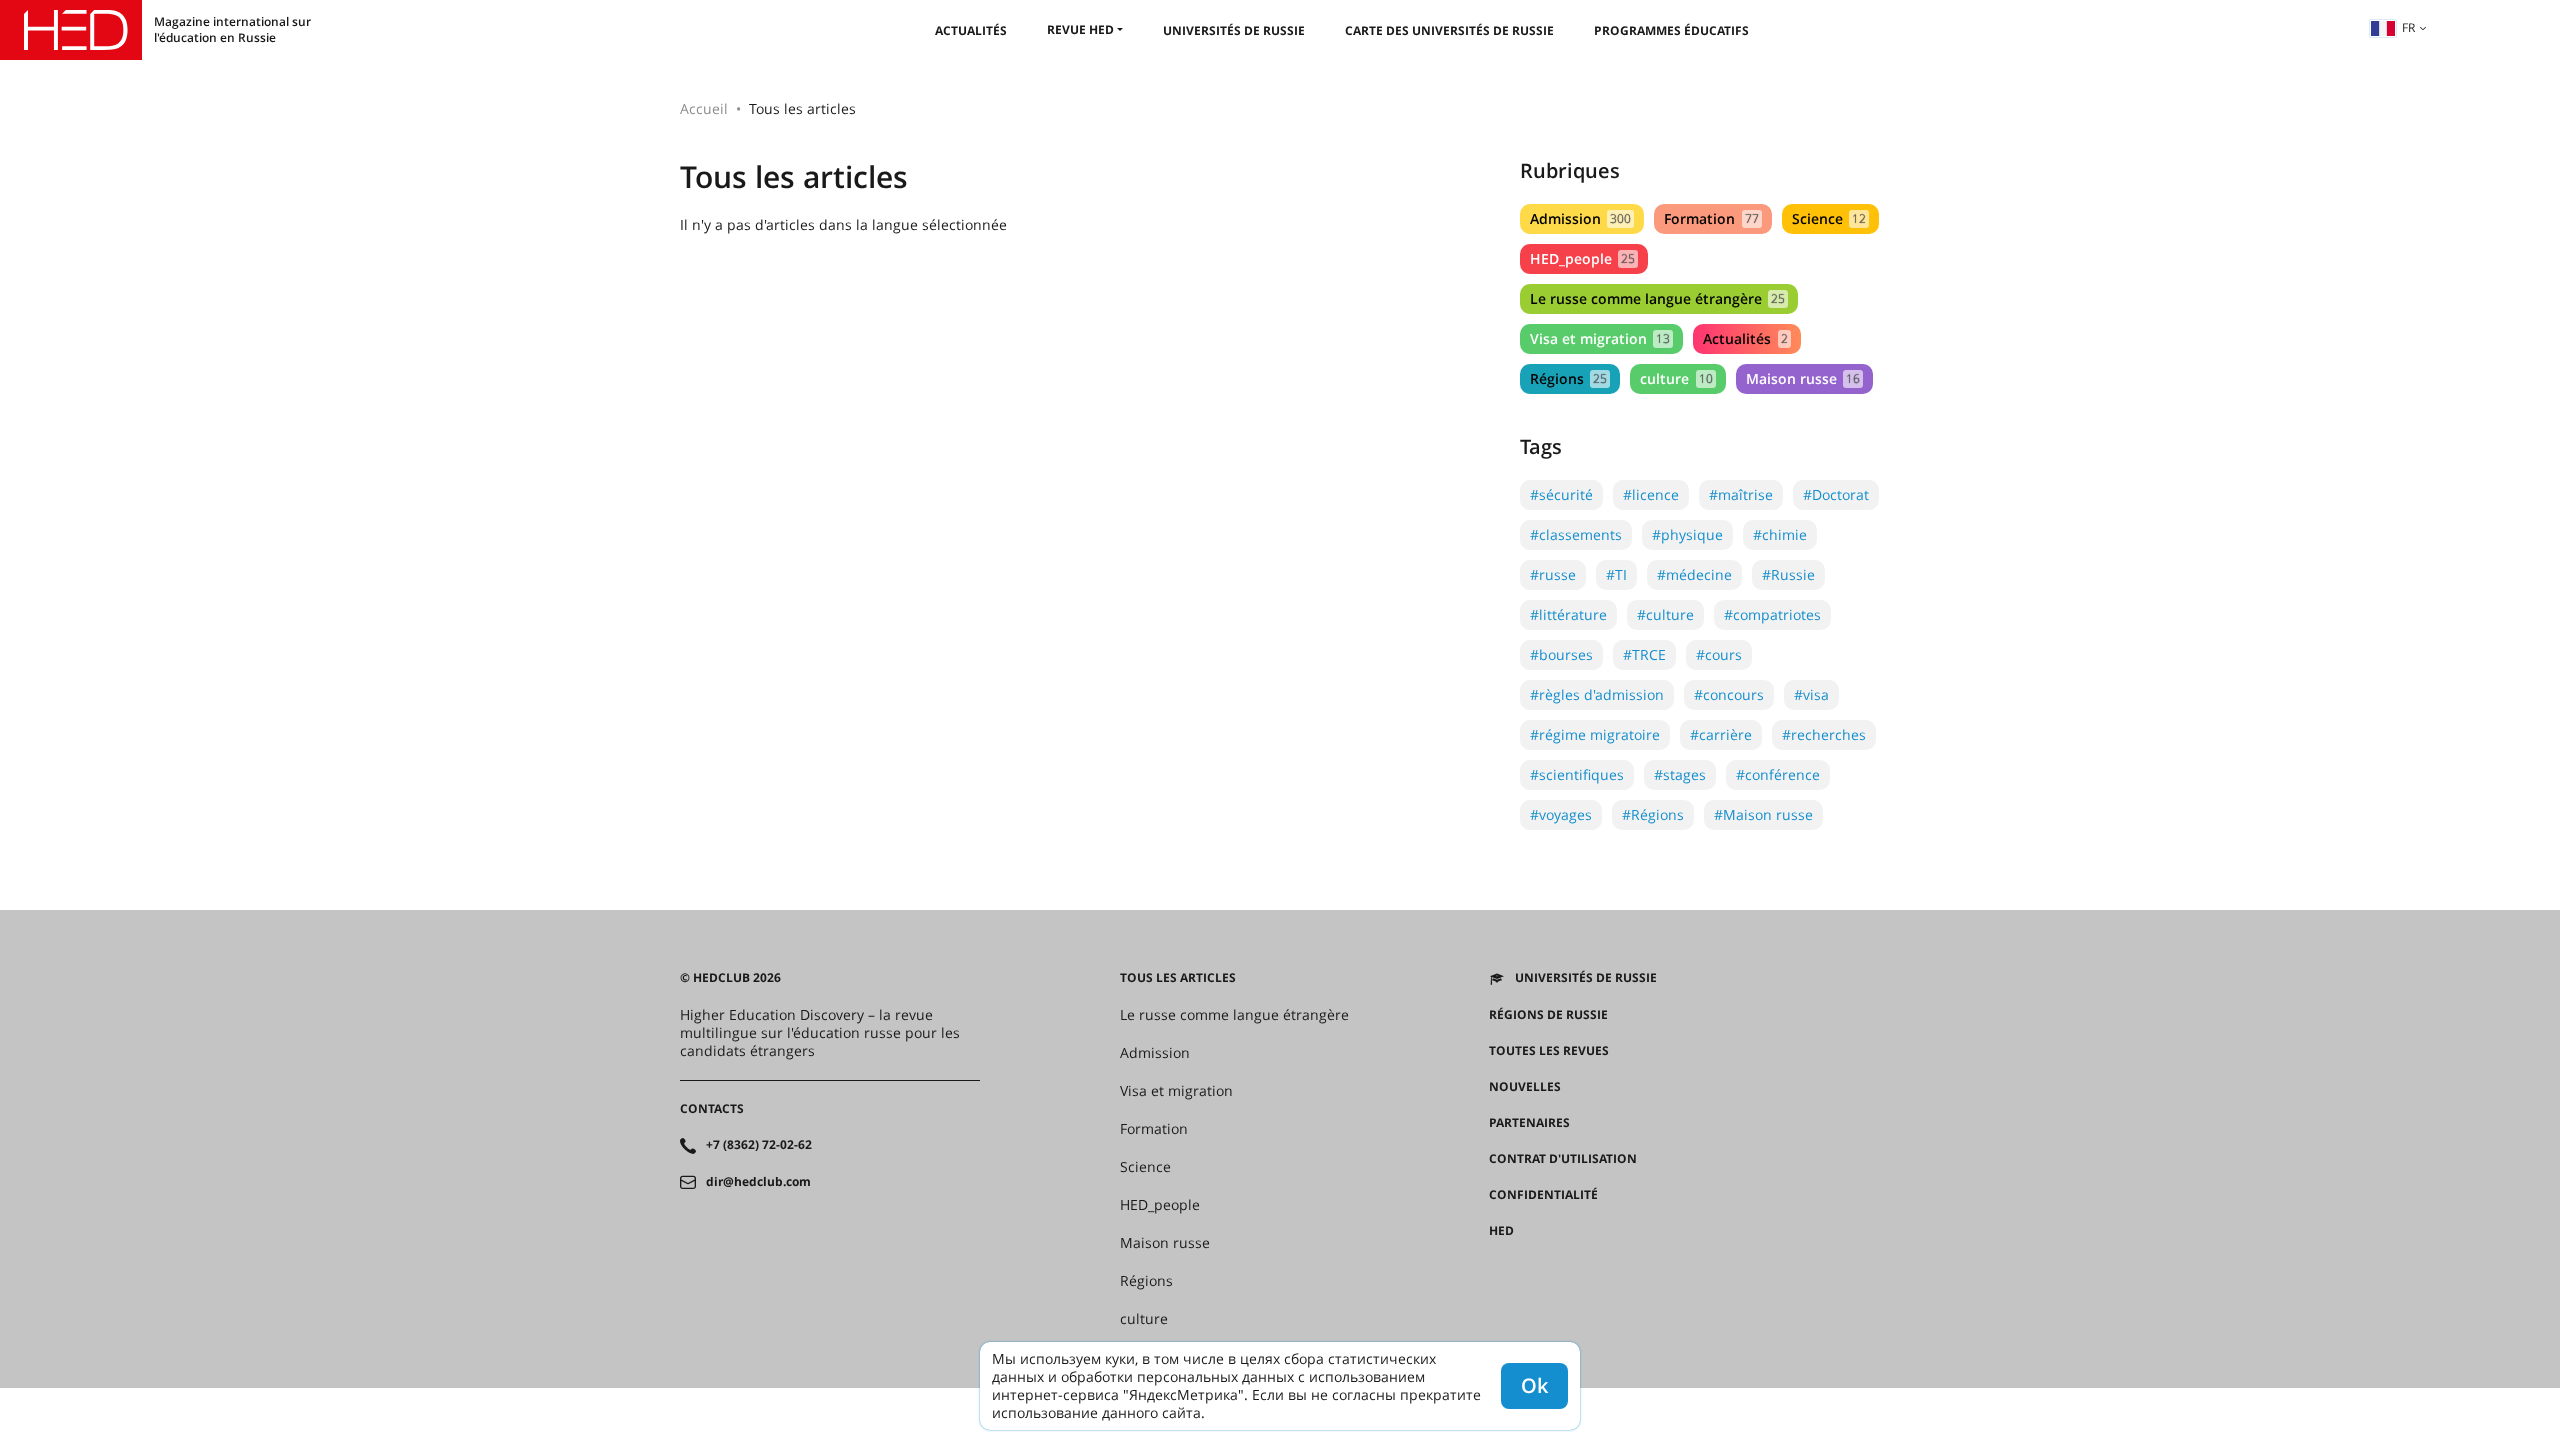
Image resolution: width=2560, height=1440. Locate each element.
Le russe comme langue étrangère (1657, 298)
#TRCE (1644, 654)
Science (1829, 218)
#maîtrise (1741, 494)
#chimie (1780, 534)
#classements (1576, 534)
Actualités (971, 30)
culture (1676, 378)
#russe (1553, 574)
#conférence (1778, 774)
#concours (1729, 694)
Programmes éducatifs (1671, 30)
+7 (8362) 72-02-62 (759, 1145)
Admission (1580, 218)
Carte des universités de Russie (1449, 30)
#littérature (1568, 614)
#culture (1665, 614)
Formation (1711, 218)
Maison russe (1803, 378)
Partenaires (1529, 1123)
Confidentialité (1543, 1195)
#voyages (1561, 814)
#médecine (1694, 574)
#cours (1719, 654)
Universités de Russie (1234, 30)
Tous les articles (1178, 978)
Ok (1534, 1385)
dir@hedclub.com (758, 1182)
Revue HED (1080, 29)
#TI (1616, 574)
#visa (1811, 694)
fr (2408, 27)
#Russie (1788, 574)
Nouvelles (1525, 1087)
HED (1501, 1231)
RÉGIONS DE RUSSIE (1548, 1015)
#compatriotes (1772, 614)
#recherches (1824, 734)
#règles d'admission (1597, 694)
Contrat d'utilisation (1563, 1159)
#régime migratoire (1595, 734)
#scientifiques (1577, 774)
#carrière (1721, 734)
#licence (1651, 494)
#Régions (1653, 814)
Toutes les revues (1549, 1051)
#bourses (1561, 654)
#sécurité (1561, 494)
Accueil (704, 108)
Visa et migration (1600, 338)
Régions (1568, 378)
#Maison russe (1763, 814)
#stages (1680, 774)
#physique (1687, 534)
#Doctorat (1836, 494)
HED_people (1582, 258)
